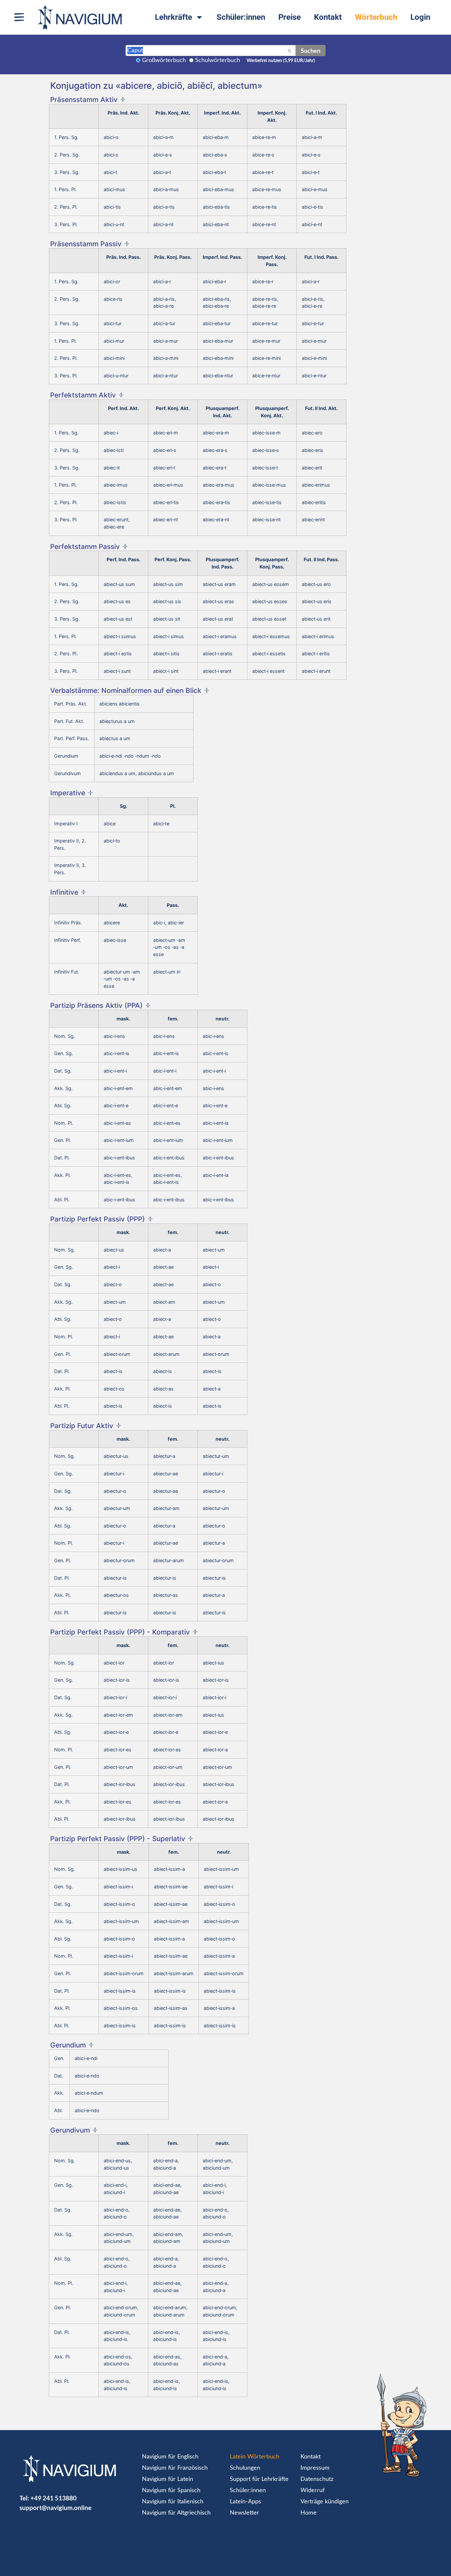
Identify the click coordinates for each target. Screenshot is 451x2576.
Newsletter (244, 2513)
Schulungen (245, 2468)
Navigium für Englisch (170, 2457)
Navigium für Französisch (175, 2468)
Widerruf (312, 2490)
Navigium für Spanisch (171, 2490)
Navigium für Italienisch (173, 2502)
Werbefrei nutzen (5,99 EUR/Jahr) (281, 61)
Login (420, 17)
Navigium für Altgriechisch (176, 2513)
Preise (290, 17)
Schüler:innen (241, 17)
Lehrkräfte (173, 17)
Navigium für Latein (168, 2479)
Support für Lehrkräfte (259, 2479)
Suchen (311, 51)
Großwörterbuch (164, 60)
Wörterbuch (376, 17)
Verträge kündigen (325, 2502)
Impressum (315, 2468)
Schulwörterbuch (218, 60)
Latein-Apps (245, 2502)
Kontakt (328, 17)
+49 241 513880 (53, 2498)
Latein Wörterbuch (255, 2457)
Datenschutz (317, 2479)
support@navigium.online (55, 2507)
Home (309, 2513)
